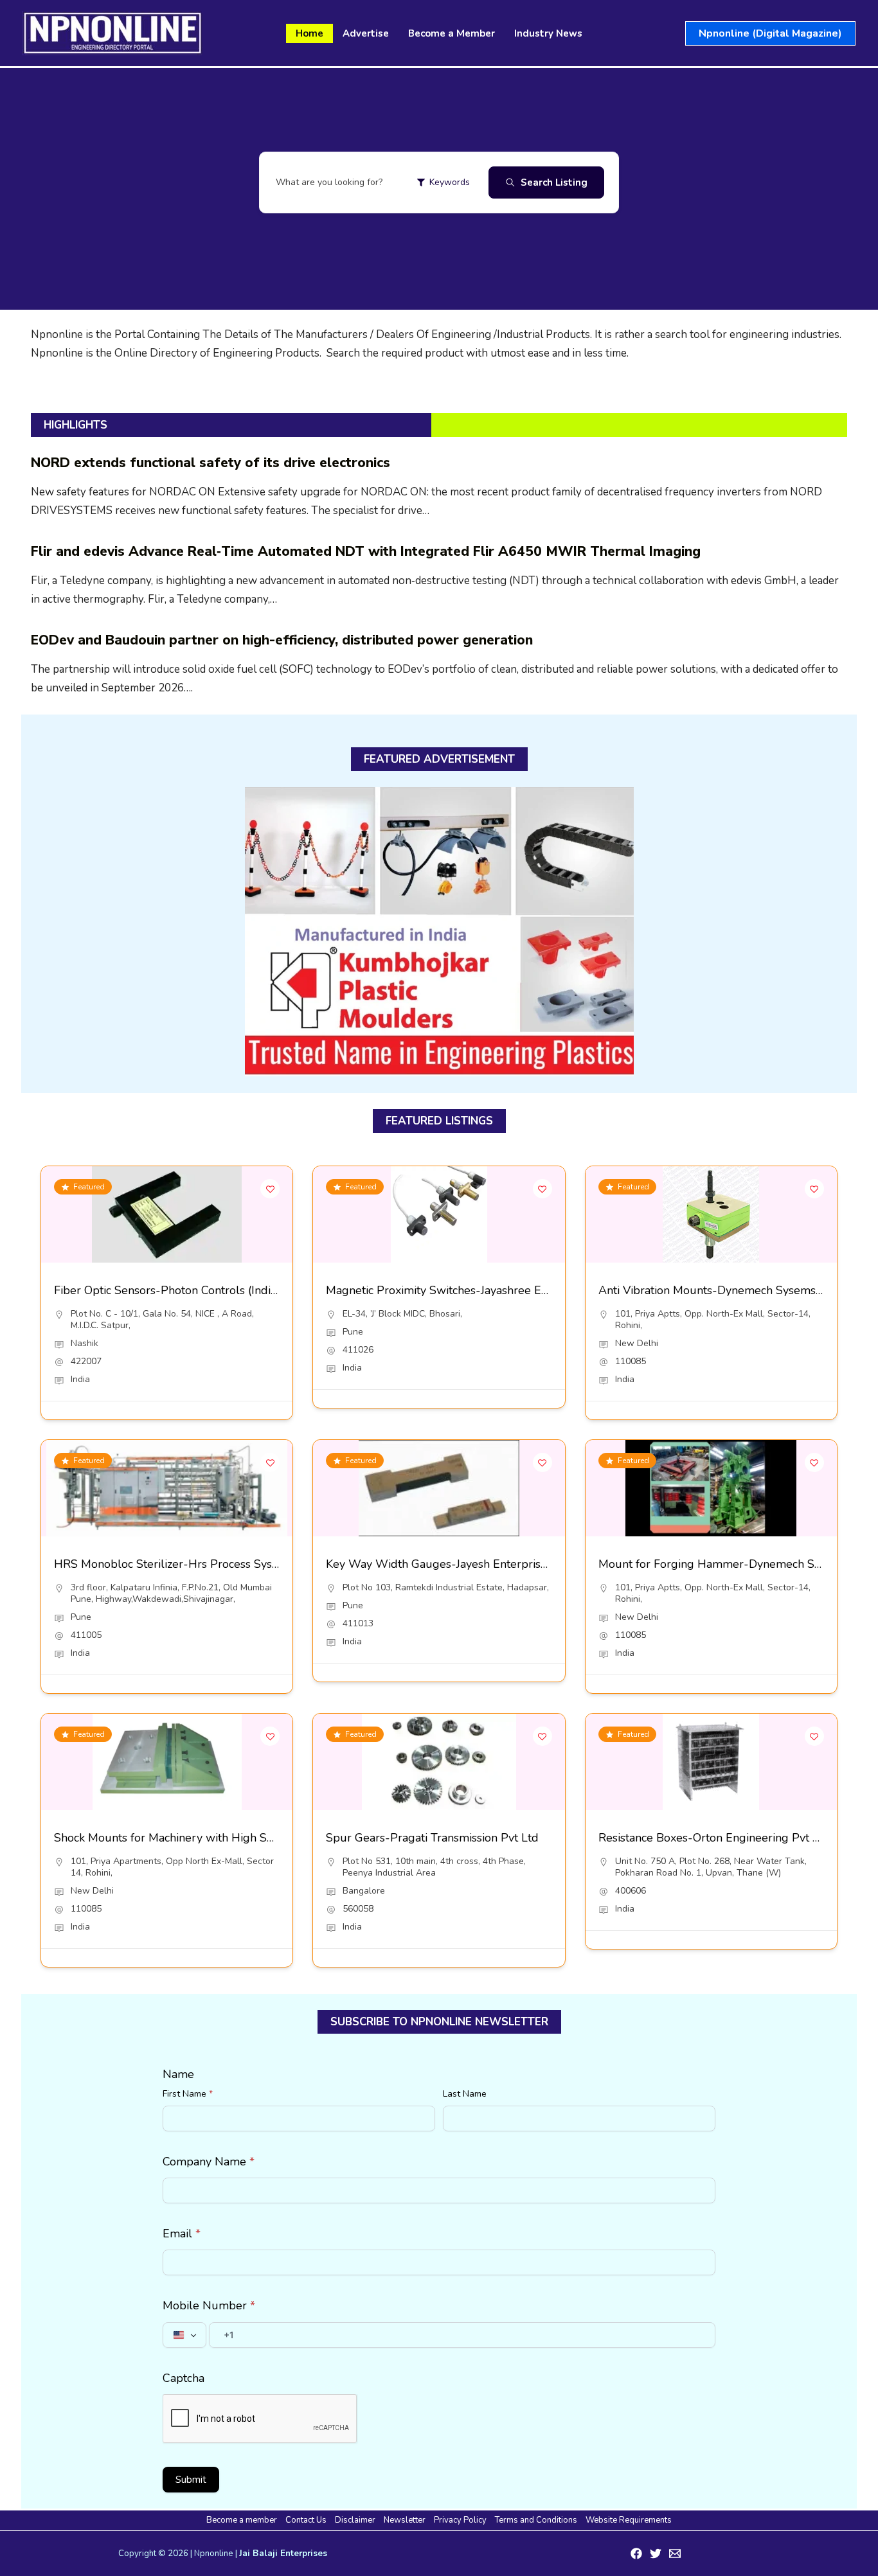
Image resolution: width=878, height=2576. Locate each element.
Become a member (242, 2520)
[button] (770, 33)
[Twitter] (656, 2554)
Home (309, 33)
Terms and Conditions (536, 2520)
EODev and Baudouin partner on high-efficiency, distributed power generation (282, 640)
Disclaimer (355, 2520)
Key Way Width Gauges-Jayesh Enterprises (439, 1564)
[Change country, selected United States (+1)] (184, 2335)
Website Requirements (629, 2520)
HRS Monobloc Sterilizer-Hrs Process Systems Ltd (186, 1564)
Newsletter (405, 2520)
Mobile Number (209, 2305)
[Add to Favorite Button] (270, 1189)
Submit (191, 2480)
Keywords (450, 182)
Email (182, 2234)
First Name (188, 2094)
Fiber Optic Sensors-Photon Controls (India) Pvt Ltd (188, 1290)
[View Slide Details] (439, 932)
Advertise (366, 33)
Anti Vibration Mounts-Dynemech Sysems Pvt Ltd (728, 1290)
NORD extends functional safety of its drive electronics (211, 463)
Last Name (465, 2094)
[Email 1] (675, 2554)
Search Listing (554, 182)
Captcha (184, 2378)
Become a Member (452, 33)
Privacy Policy (460, 2520)
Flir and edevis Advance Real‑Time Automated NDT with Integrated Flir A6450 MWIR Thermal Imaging (366, 551)
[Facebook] (636, 2554)
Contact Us (306, 2520)
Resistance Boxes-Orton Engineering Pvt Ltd (714, 1838)
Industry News (548, 33)
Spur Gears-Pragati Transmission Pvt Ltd (432, 1838)
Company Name (209, 2162)
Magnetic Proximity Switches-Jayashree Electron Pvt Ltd (472, 1290)
